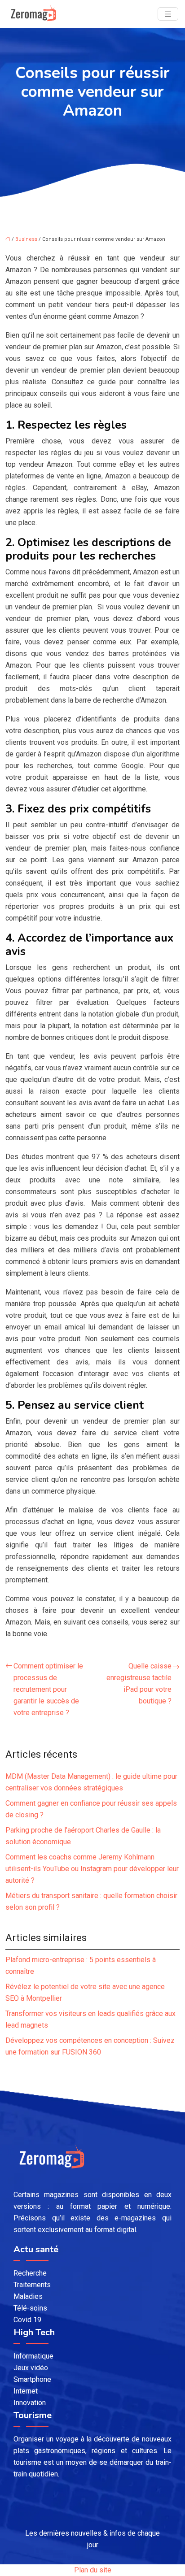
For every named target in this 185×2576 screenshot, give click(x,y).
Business (26, 239)
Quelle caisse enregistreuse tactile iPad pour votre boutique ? (139, 1683)
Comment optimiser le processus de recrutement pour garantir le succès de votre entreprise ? (48, 1689)
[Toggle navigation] (168, 14)
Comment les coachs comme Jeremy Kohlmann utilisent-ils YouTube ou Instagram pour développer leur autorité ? (92, 1869)
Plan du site (93, 2570)
